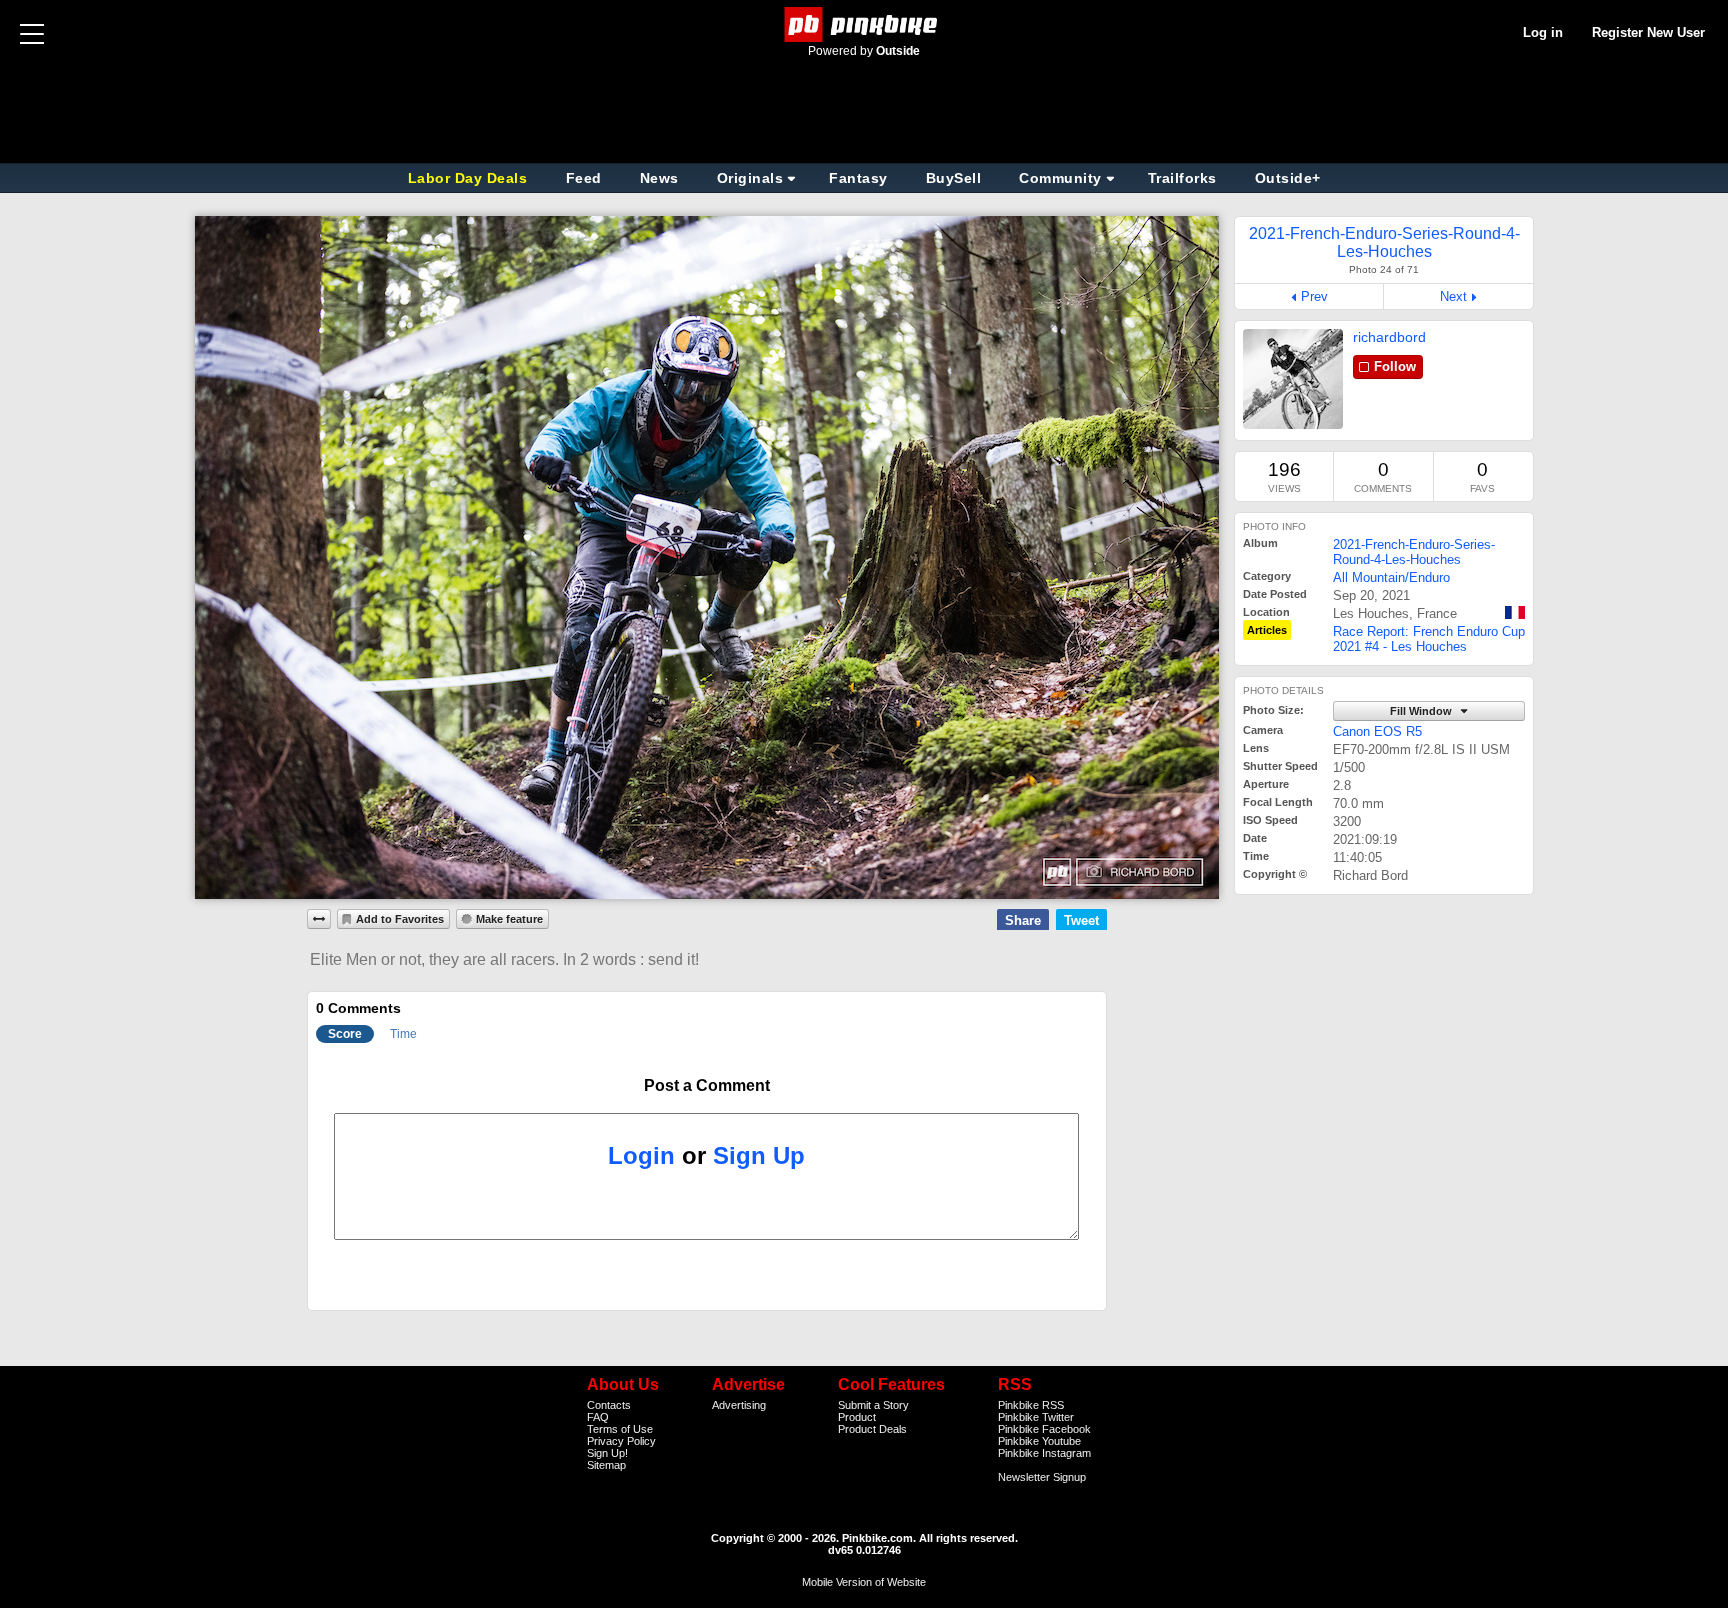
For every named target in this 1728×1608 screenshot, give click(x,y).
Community (1060, 178)
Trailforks (1182, 178)
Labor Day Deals (470, 178)
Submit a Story (873, 1405)
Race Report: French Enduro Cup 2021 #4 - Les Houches (1429, 639)
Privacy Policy (621, 1441)
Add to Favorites (400, 919)
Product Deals (872, 1429)
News (659, 178)
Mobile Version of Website (864, 1582)
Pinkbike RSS (1031, 1405)
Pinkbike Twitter (1036, 1417)
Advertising (739, 1405)
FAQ (598, 1417)
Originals (750, 178)
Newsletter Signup (1042, 1477)
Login (641, 1155)
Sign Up (759, 1155)
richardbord (1389, 337)
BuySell (954, 178)
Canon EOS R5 (1377, 731)
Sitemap (606, 1465)
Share (1023, 920)
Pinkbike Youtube (1039, 1441)
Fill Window (1422, 711)
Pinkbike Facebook (1044, 1429)
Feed (584, 178)
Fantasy (858, 178)
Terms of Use (620, 1429)
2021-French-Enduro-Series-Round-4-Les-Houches (1414, 552)
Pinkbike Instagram (1044, 1453)
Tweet (1081, 920)
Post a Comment (707, 1085)
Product (857, 1417)
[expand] (319, 919)
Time (403, 1034)
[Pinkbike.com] (864, 24)
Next (1453, 296)
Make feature (509, 919)
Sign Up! (607, 1453)
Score (345, 1034)
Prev (1314, 296)
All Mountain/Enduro (1391, 577)
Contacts (609, 1405)
